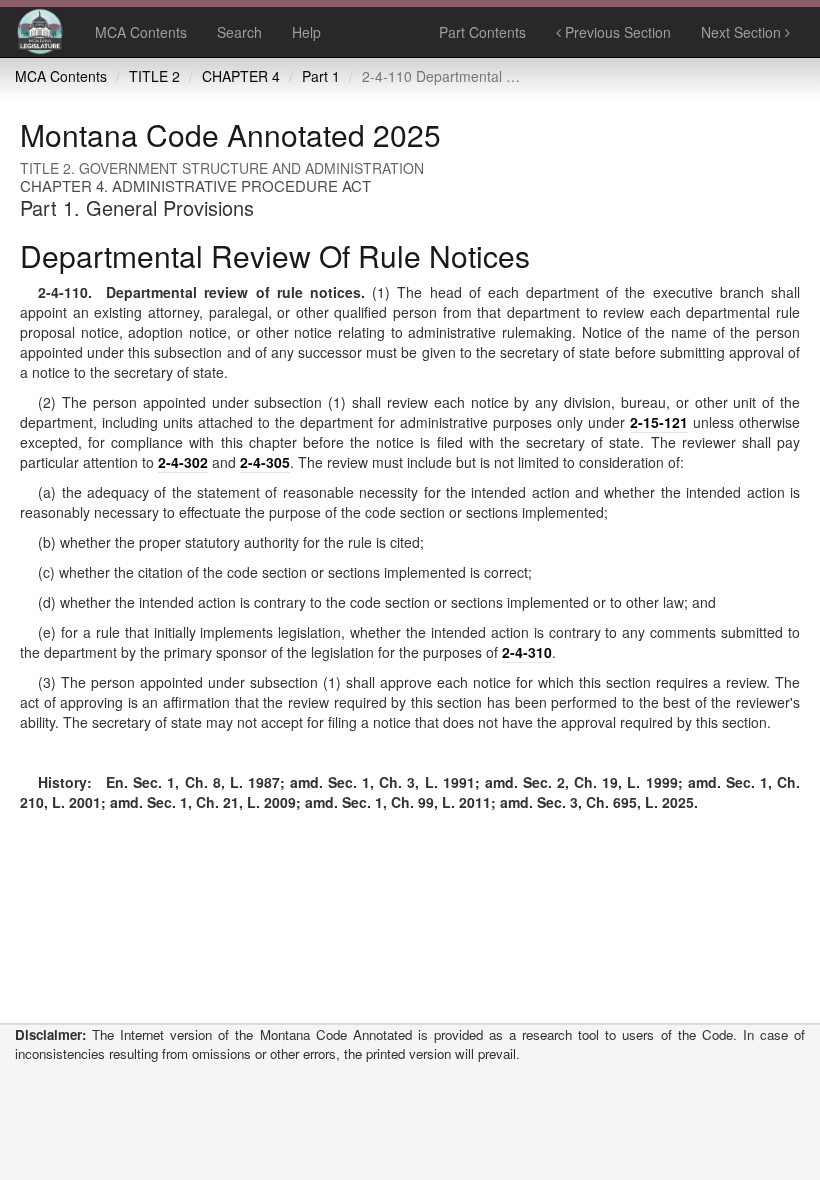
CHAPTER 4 (241, 76)
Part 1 (321, 76)
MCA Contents (141, 32)
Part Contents (482, 32)
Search (239, 32)
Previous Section (616, 32)
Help (306, 32)
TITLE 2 (154, 76)
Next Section (743, 32)
